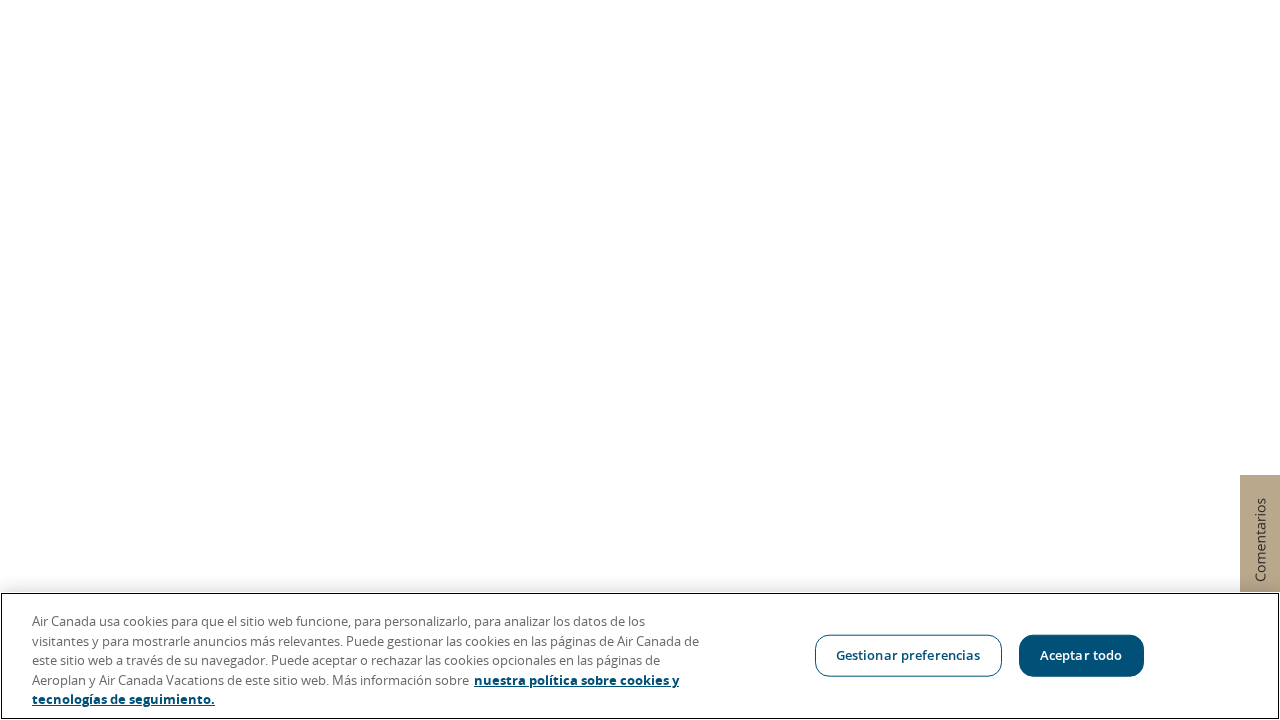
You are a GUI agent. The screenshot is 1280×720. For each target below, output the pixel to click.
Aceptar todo (1081, 655)
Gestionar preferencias (908, 655)
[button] (1260, 540)
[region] (640, 656)
